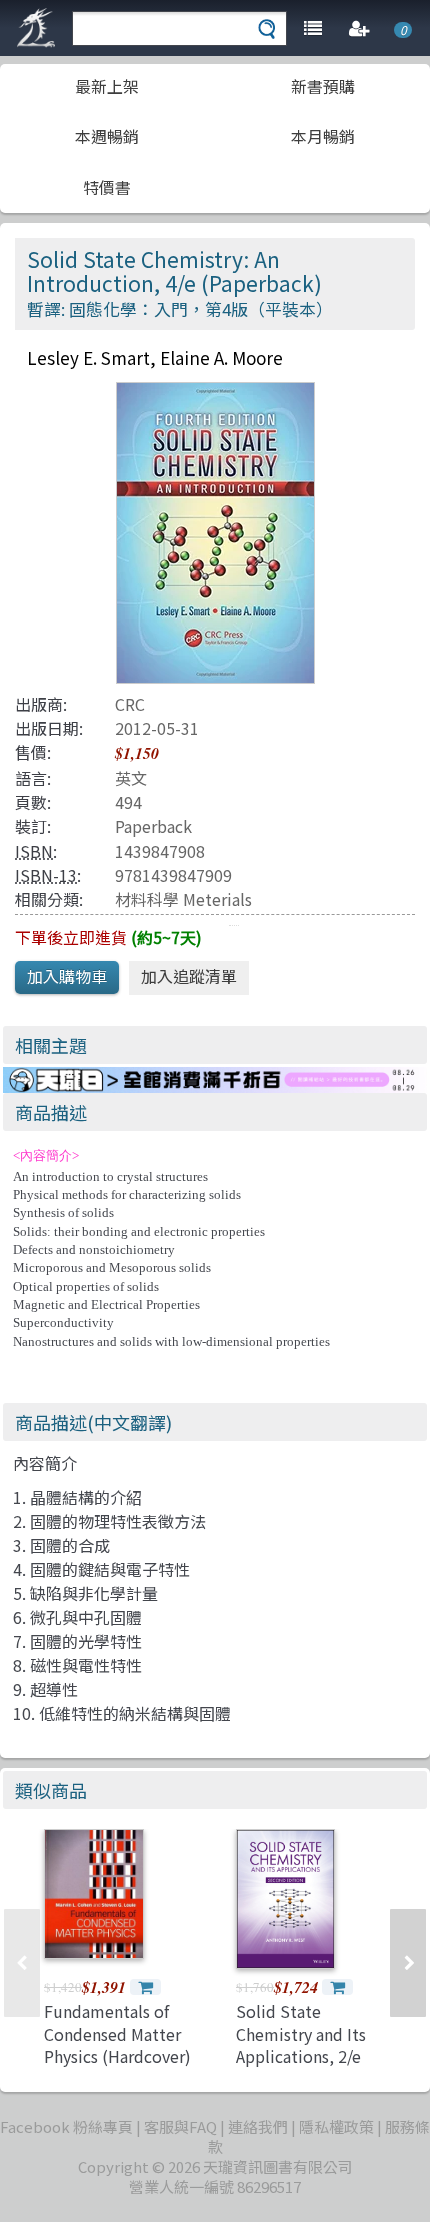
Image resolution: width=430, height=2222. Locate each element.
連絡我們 (258, 2126)
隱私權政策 (336, 2126)
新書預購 (323, 86)
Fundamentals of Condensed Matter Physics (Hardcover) (117, 2033)
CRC (130, 704)
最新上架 (107, 86)
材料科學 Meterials (183, 899)
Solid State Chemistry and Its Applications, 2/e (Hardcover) (301, 2044)
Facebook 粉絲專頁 (66, 2126)
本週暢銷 (107, 136)
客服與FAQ (180, 2126)
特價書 (107, 187)
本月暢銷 (323, 136)
